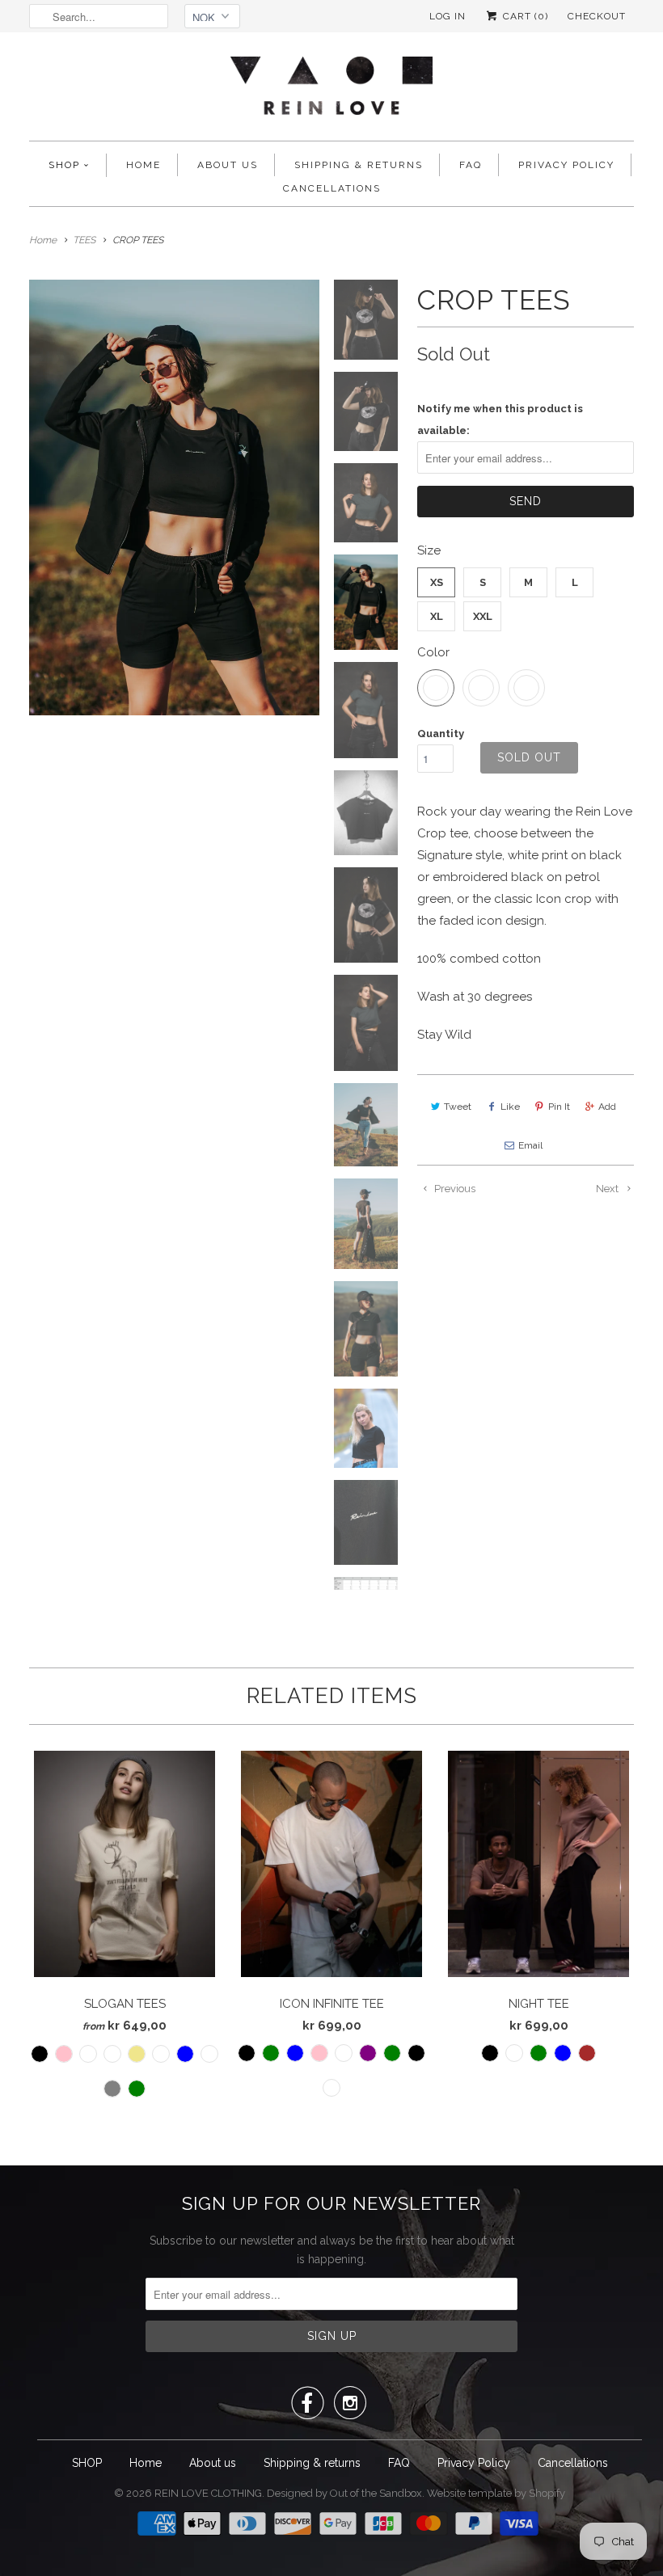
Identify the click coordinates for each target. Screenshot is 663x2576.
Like (510, 1107)
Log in (448, 16)
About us (228, 165)
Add (607, 1107)
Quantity (441, 734)
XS (437, 582)
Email (530, 1145)
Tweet (458, 1107)
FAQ (471, 165)
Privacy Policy (566, 165)
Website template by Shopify (496, 2493)
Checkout (597, 16)
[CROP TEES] (174, 497)
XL (437, 616)
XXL (483, 616)
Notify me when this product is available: (500, 419)
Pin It (559, 1107)
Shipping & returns (359, 165)
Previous (454, 1189)
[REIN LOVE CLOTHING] (331, 91)
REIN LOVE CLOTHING (208, 2493)
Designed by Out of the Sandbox (344, 2493)
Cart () (524, 16)
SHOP (64, 165)
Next (608, 1189)
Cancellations (332, 188)
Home (144, 165)
